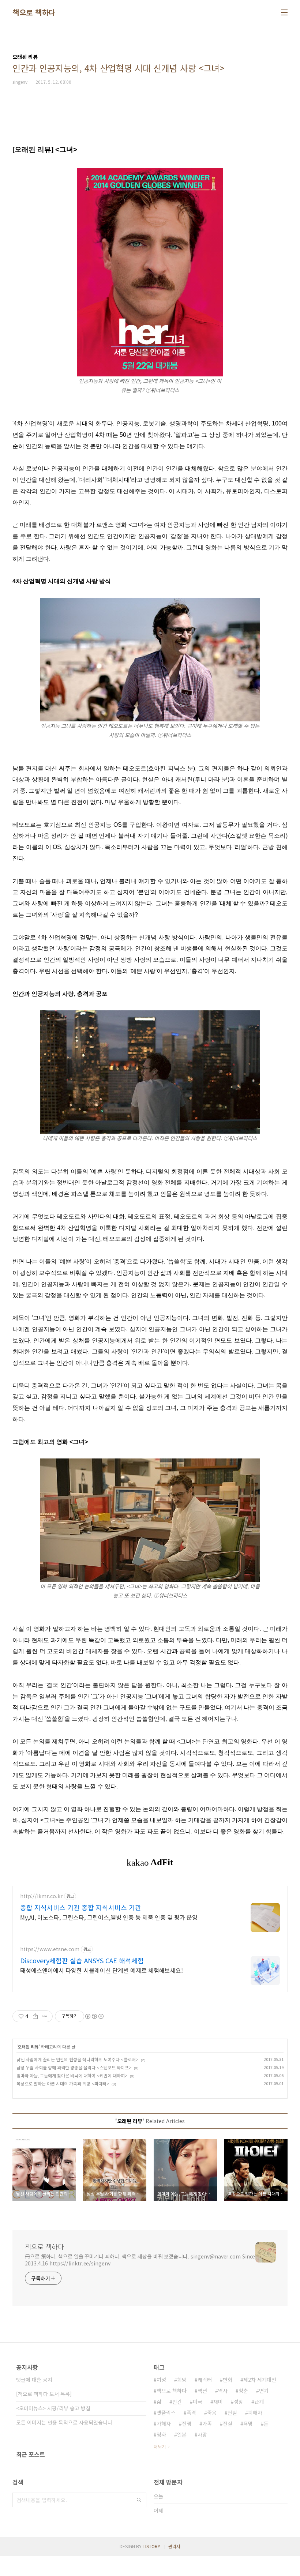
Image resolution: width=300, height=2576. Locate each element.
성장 (239, 2402)
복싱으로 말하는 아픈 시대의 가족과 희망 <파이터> (63, 2083)
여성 (161, 2380)
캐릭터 (205, 2380)
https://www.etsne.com (50, 1949)
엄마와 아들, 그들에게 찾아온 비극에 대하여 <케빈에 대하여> (72, 2075)
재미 (218, 2402)
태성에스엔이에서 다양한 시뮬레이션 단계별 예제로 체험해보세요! (102, 1970)
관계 (259, 2402)
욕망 (248, 2423)
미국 (198, 2402)
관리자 (174, 2546)
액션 (202, 2391)
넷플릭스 (166, 2412)
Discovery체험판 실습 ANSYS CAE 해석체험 (82, 1960)
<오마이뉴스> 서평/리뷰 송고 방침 (53, 2408)
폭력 (191, 2412)
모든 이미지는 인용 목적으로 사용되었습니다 (64, 2422)
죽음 (212, 2412)
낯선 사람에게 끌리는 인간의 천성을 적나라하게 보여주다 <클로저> (78, 2059)
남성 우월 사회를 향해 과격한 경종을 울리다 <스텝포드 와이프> (74, 2067)
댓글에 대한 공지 (34, 2380)
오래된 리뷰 (28, 2046)
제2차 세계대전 (260, 2380)
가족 (207, 2423)
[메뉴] (284, 12)
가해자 (164, 2423)
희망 (182, 2380)
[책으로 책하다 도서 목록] (44, 2394)
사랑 (202, 2434)
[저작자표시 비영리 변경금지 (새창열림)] (94, 2016)
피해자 (255, 2412)
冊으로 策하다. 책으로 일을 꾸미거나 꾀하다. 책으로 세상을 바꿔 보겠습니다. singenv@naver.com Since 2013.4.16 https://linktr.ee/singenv (140, 2260)
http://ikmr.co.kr (41, 1896)
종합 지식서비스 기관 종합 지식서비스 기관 (81, 1907)
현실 (232, 2412)
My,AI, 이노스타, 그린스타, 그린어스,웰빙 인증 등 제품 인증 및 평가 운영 (109, 1917)
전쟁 (187, 2423)
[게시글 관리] (44, 2016)
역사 (223, 2391)
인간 (177, 2402)
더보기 (160, 2446)
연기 (264, 2391)
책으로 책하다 (34, 12)
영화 (161, 2434)
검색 (139, 2500)
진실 (228, 2423)
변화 (228, 2380)
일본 (182, 2434)
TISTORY (151, 2546)
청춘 (243, 2391)
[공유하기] (35, 2016)
